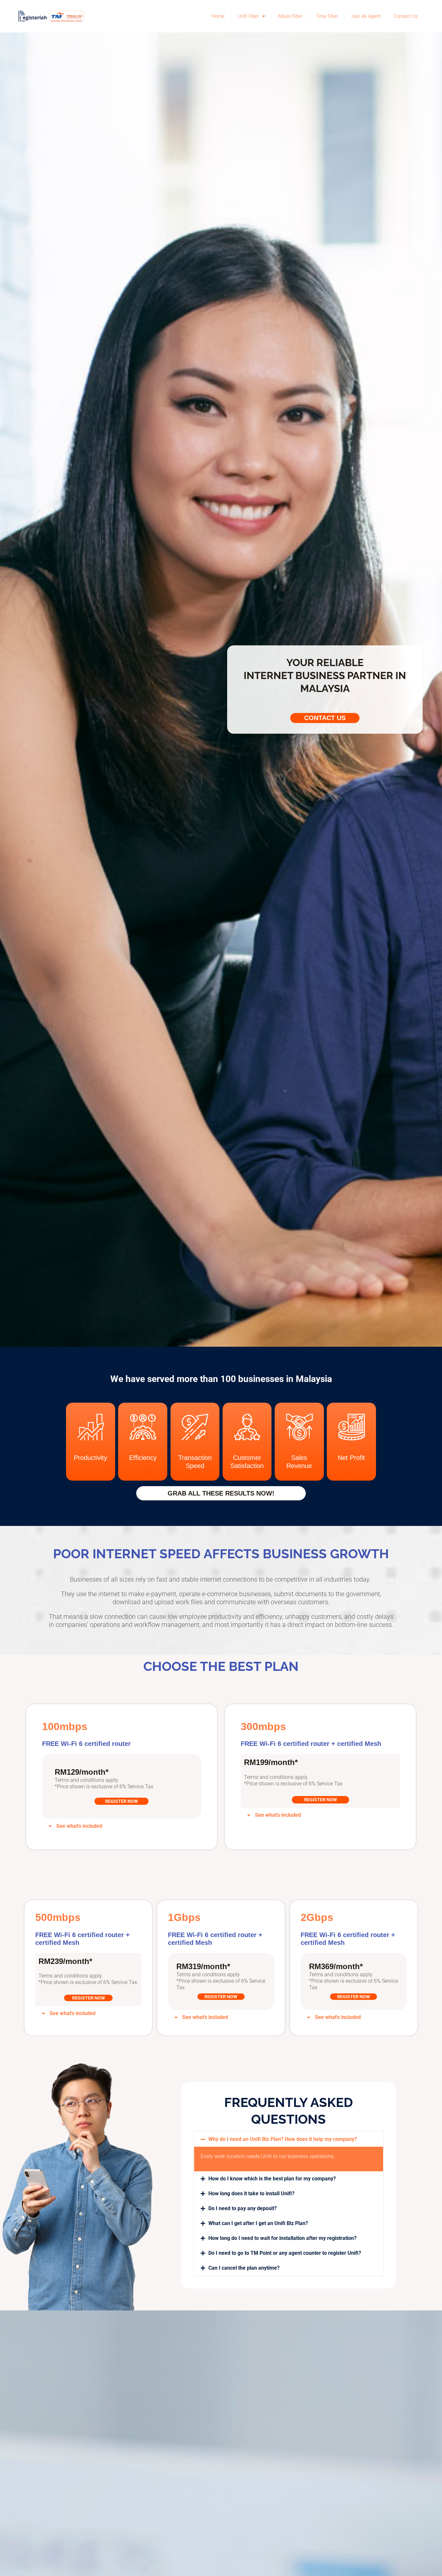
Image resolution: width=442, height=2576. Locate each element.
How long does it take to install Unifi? (251, 2193)
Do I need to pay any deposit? (243, 2208)
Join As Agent (366, 16)
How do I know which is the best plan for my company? (272, 2179)
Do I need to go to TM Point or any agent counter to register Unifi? (285, 2253)
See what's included (79, 1826)
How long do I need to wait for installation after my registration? (282, 2238)
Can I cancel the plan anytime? (244, 2268)
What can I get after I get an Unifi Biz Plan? (258, 2223)
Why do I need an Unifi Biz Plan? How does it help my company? (283, 2139)
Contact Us (406, 16)
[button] (122, 1826)
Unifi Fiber (248, 16)
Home (218, 16)
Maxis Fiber (290, 16)
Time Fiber (327, 16)
